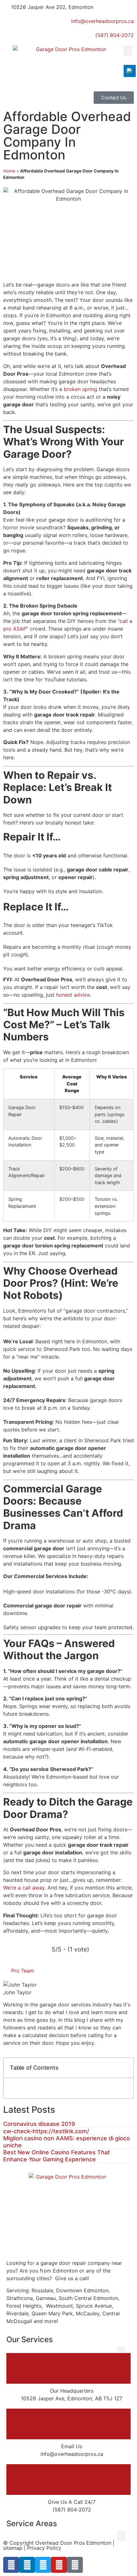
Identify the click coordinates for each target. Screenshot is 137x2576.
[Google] (75, 2565)
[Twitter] (43, 2565)
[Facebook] (11, 2565)
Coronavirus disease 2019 (39, 2124)
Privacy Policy (44, 2548)
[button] (128, 51)
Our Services (30, 2339)
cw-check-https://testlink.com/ (46, 2131)
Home (9, 171)
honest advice (73, 995)
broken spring (80, 389)
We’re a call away (24, 1888)
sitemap (13, 2548)
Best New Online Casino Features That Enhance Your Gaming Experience (57, 2156)
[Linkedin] (27, 2565)
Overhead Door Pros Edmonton (73, 2543)
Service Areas (32, 2523)
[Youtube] (59, 2565)
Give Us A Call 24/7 (72, 2502)
